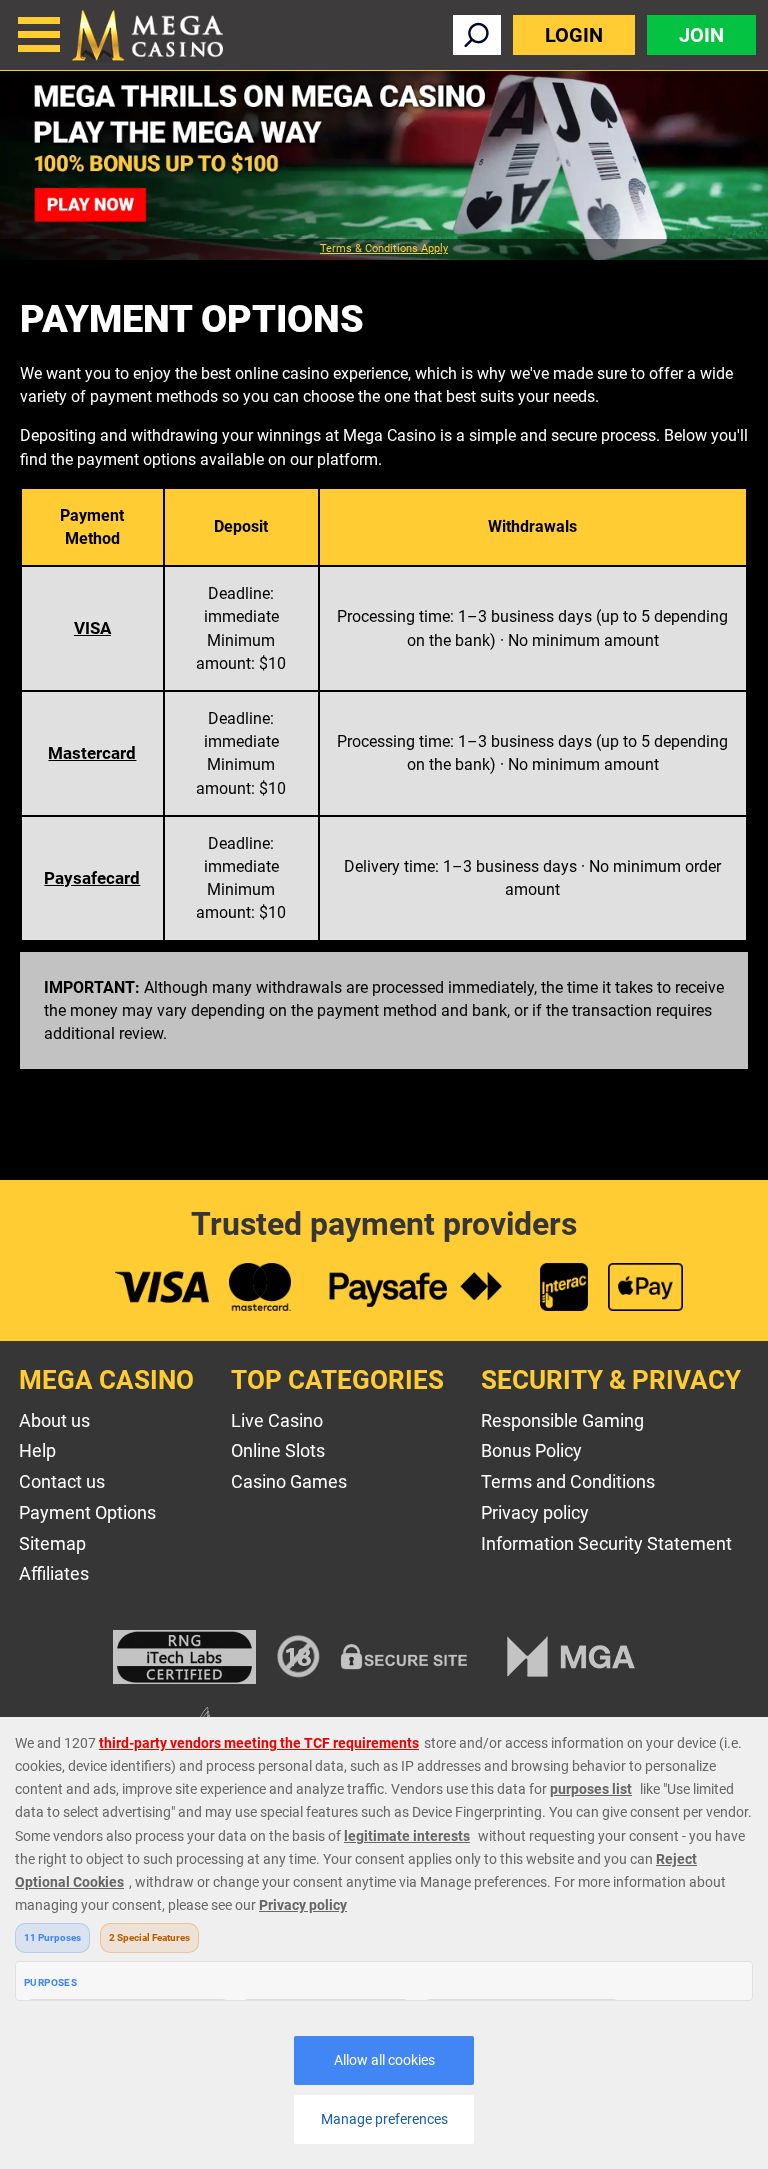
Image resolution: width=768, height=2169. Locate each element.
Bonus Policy (531, 1450)
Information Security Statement (606, 1543)
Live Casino (277, 1420)
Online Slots (278, 1450)
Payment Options (87, 1512)
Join (701, 35)
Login (574, 35)
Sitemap (52, 1543)
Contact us (62, 1481)
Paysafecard (92, 878)
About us (54, 1420)
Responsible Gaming (562, 1420)
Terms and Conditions (568, 1481)
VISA (92, 628)
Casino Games (289, 1481)
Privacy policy (535, 1512)
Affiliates (54, 1573)
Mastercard (92, 753)
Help (37, 1450)
